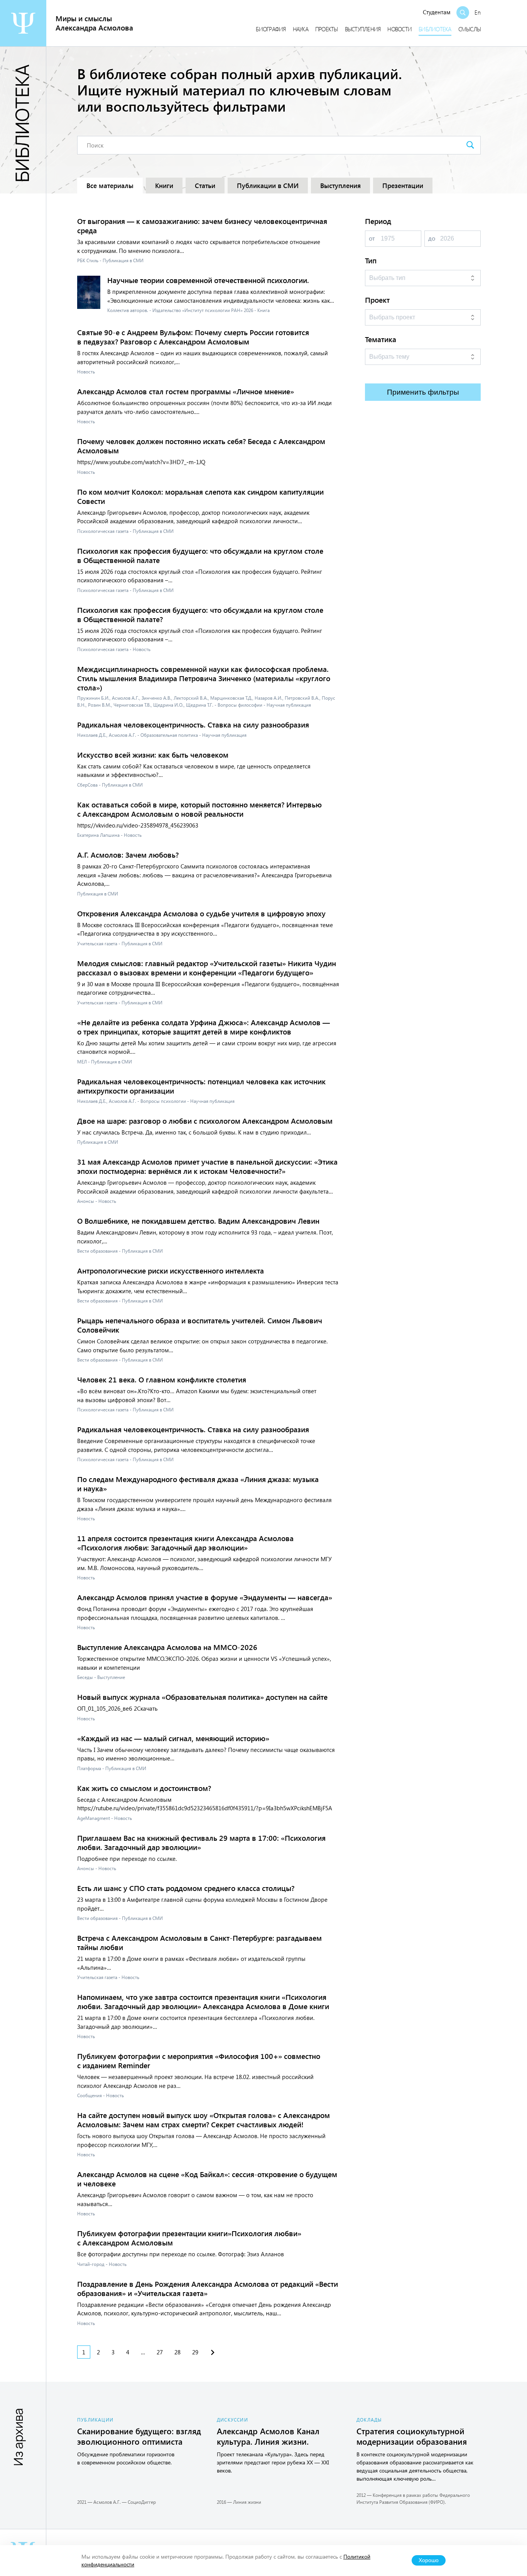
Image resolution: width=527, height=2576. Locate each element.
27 (160, 2352)
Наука (301, 29)
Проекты (327, 29)
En (478, 12)
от (372, 238)
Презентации (403, 186)
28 (177, 2352)
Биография (271, 29)
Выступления (363, 29)
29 (195, 2352)
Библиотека (435, 29)
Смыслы (470, 29)
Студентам (437, 12)
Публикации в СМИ (268, 186)
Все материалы (110, 186)
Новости (399, 29)
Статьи (205, 186)
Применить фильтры (423, 392)
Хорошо (429, 2560)
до (432, 238)
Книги (164, 186)
